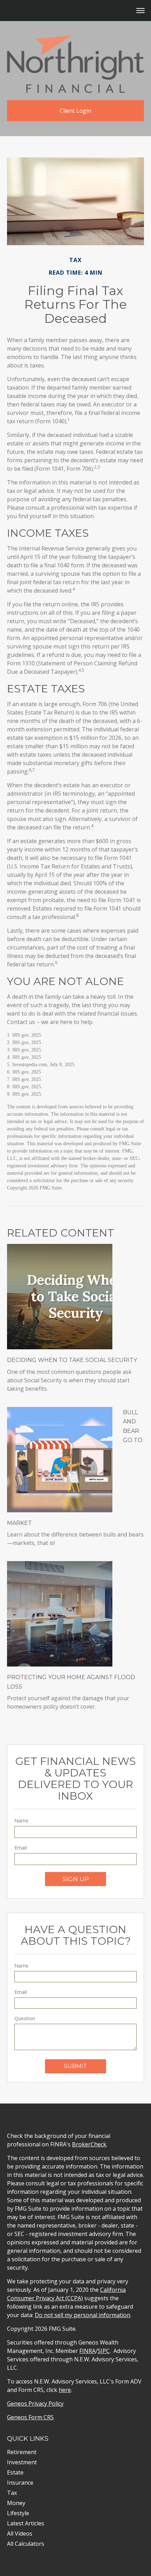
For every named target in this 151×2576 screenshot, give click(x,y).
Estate (15, 2472)
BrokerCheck (89, 2144)
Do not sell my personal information (83, 2315)
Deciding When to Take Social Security (72, 1360)
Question (25, 2018)
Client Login (75, 111)
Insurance (20, 2483)
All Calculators (26, 2544)
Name (21, 1821)
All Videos (20, 2533)
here (65, 2390)
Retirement (22, 2452)
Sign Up (76, 1879)
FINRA (87, 2351)
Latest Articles (26, 2523)
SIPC (104, 2351)
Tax (12, 2493)
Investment (22, 2462)
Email (21, 1848)
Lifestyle (18, 2513)
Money (16, 2503)
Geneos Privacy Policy (35, 2404)
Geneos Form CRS (30, 2417)
